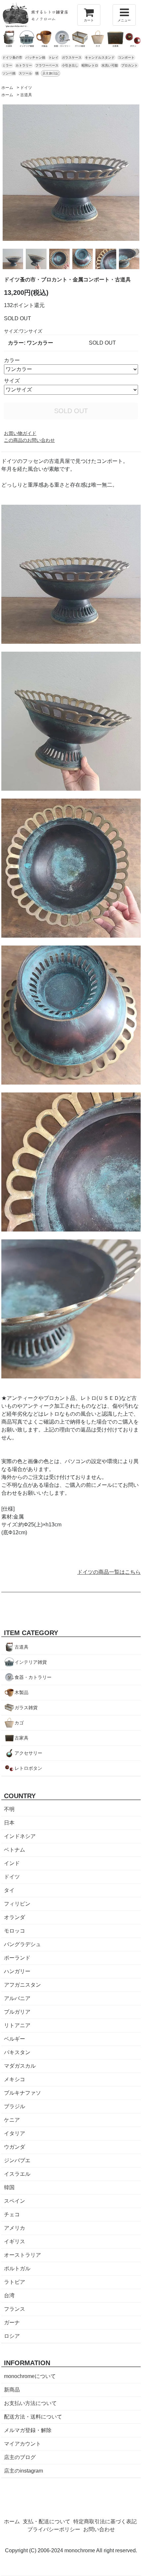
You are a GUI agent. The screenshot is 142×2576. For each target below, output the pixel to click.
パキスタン (17, 2052)
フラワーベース (47, 65)
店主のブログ (20, 2457)
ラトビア (15, 2282)
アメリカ (15, 2228)
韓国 (9, 2187)
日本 (9, 1823)
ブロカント (129, 65)
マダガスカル (20, 2066)
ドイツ (26, 88)
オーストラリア (22, 2255)
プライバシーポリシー (54, 2529)
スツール (25, 73)
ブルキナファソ (22, 2093)
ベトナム (15, 1850)
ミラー (7, 65)
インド (12, 1863)
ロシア (12, 2336)
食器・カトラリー (33, 1677)
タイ (9, 1890)
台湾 (9, 2295)
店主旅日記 (51, 73)
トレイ (53, 57)
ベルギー (15, 2039)
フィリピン (17, 1904)
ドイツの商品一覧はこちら (109, 1572)
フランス (15, 2309)
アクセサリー (28, 1753)
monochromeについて (30, 2376)
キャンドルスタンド (100, 57)
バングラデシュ (22, 1944)
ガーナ (12, 2322)
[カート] (89, 15)
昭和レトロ (90, 65)
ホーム (7, 88)
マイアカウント (22, 2444)
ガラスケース (72, 57)
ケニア (12, 2120)
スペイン (15, 2201)
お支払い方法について (30, 2403)
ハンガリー (17, 1971)
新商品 (12, 2390)
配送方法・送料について (33, 2417)
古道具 (26, 95)
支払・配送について (47, 2521)
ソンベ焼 (9, 73)
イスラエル (17, 2174)
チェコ (12, 2214)
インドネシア (20, 1836)
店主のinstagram (23, 2471)
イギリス (15, 2241)
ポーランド (17, 1958)
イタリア (15, 2133)
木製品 (21, 1692)
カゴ (19, 1723)
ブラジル (15, 2106)
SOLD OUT (71, 411)
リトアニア (17, 2025)
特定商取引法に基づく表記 (105, 2521)
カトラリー (24, 65)
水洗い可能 (110, 65)
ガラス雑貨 (26, 1708)
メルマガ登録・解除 (28, 2430)
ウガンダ (15, 2147)
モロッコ (15, 1931)
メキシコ (15, 2079)
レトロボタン (28, 1768)
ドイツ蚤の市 (12, 57)
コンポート (126, 57)
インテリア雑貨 (31, 1662)
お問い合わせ (99, 2529)
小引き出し (70, 65)
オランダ (15, 1917)
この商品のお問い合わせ (29, 440)
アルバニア (17, 1998)
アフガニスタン (22, 1985)
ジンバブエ (17, 2160)
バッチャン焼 (35, 57)
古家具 (21, 1738)
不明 (9, 1809)
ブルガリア (17, 2012)
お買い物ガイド (20, 433)
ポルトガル (17, 2268)
